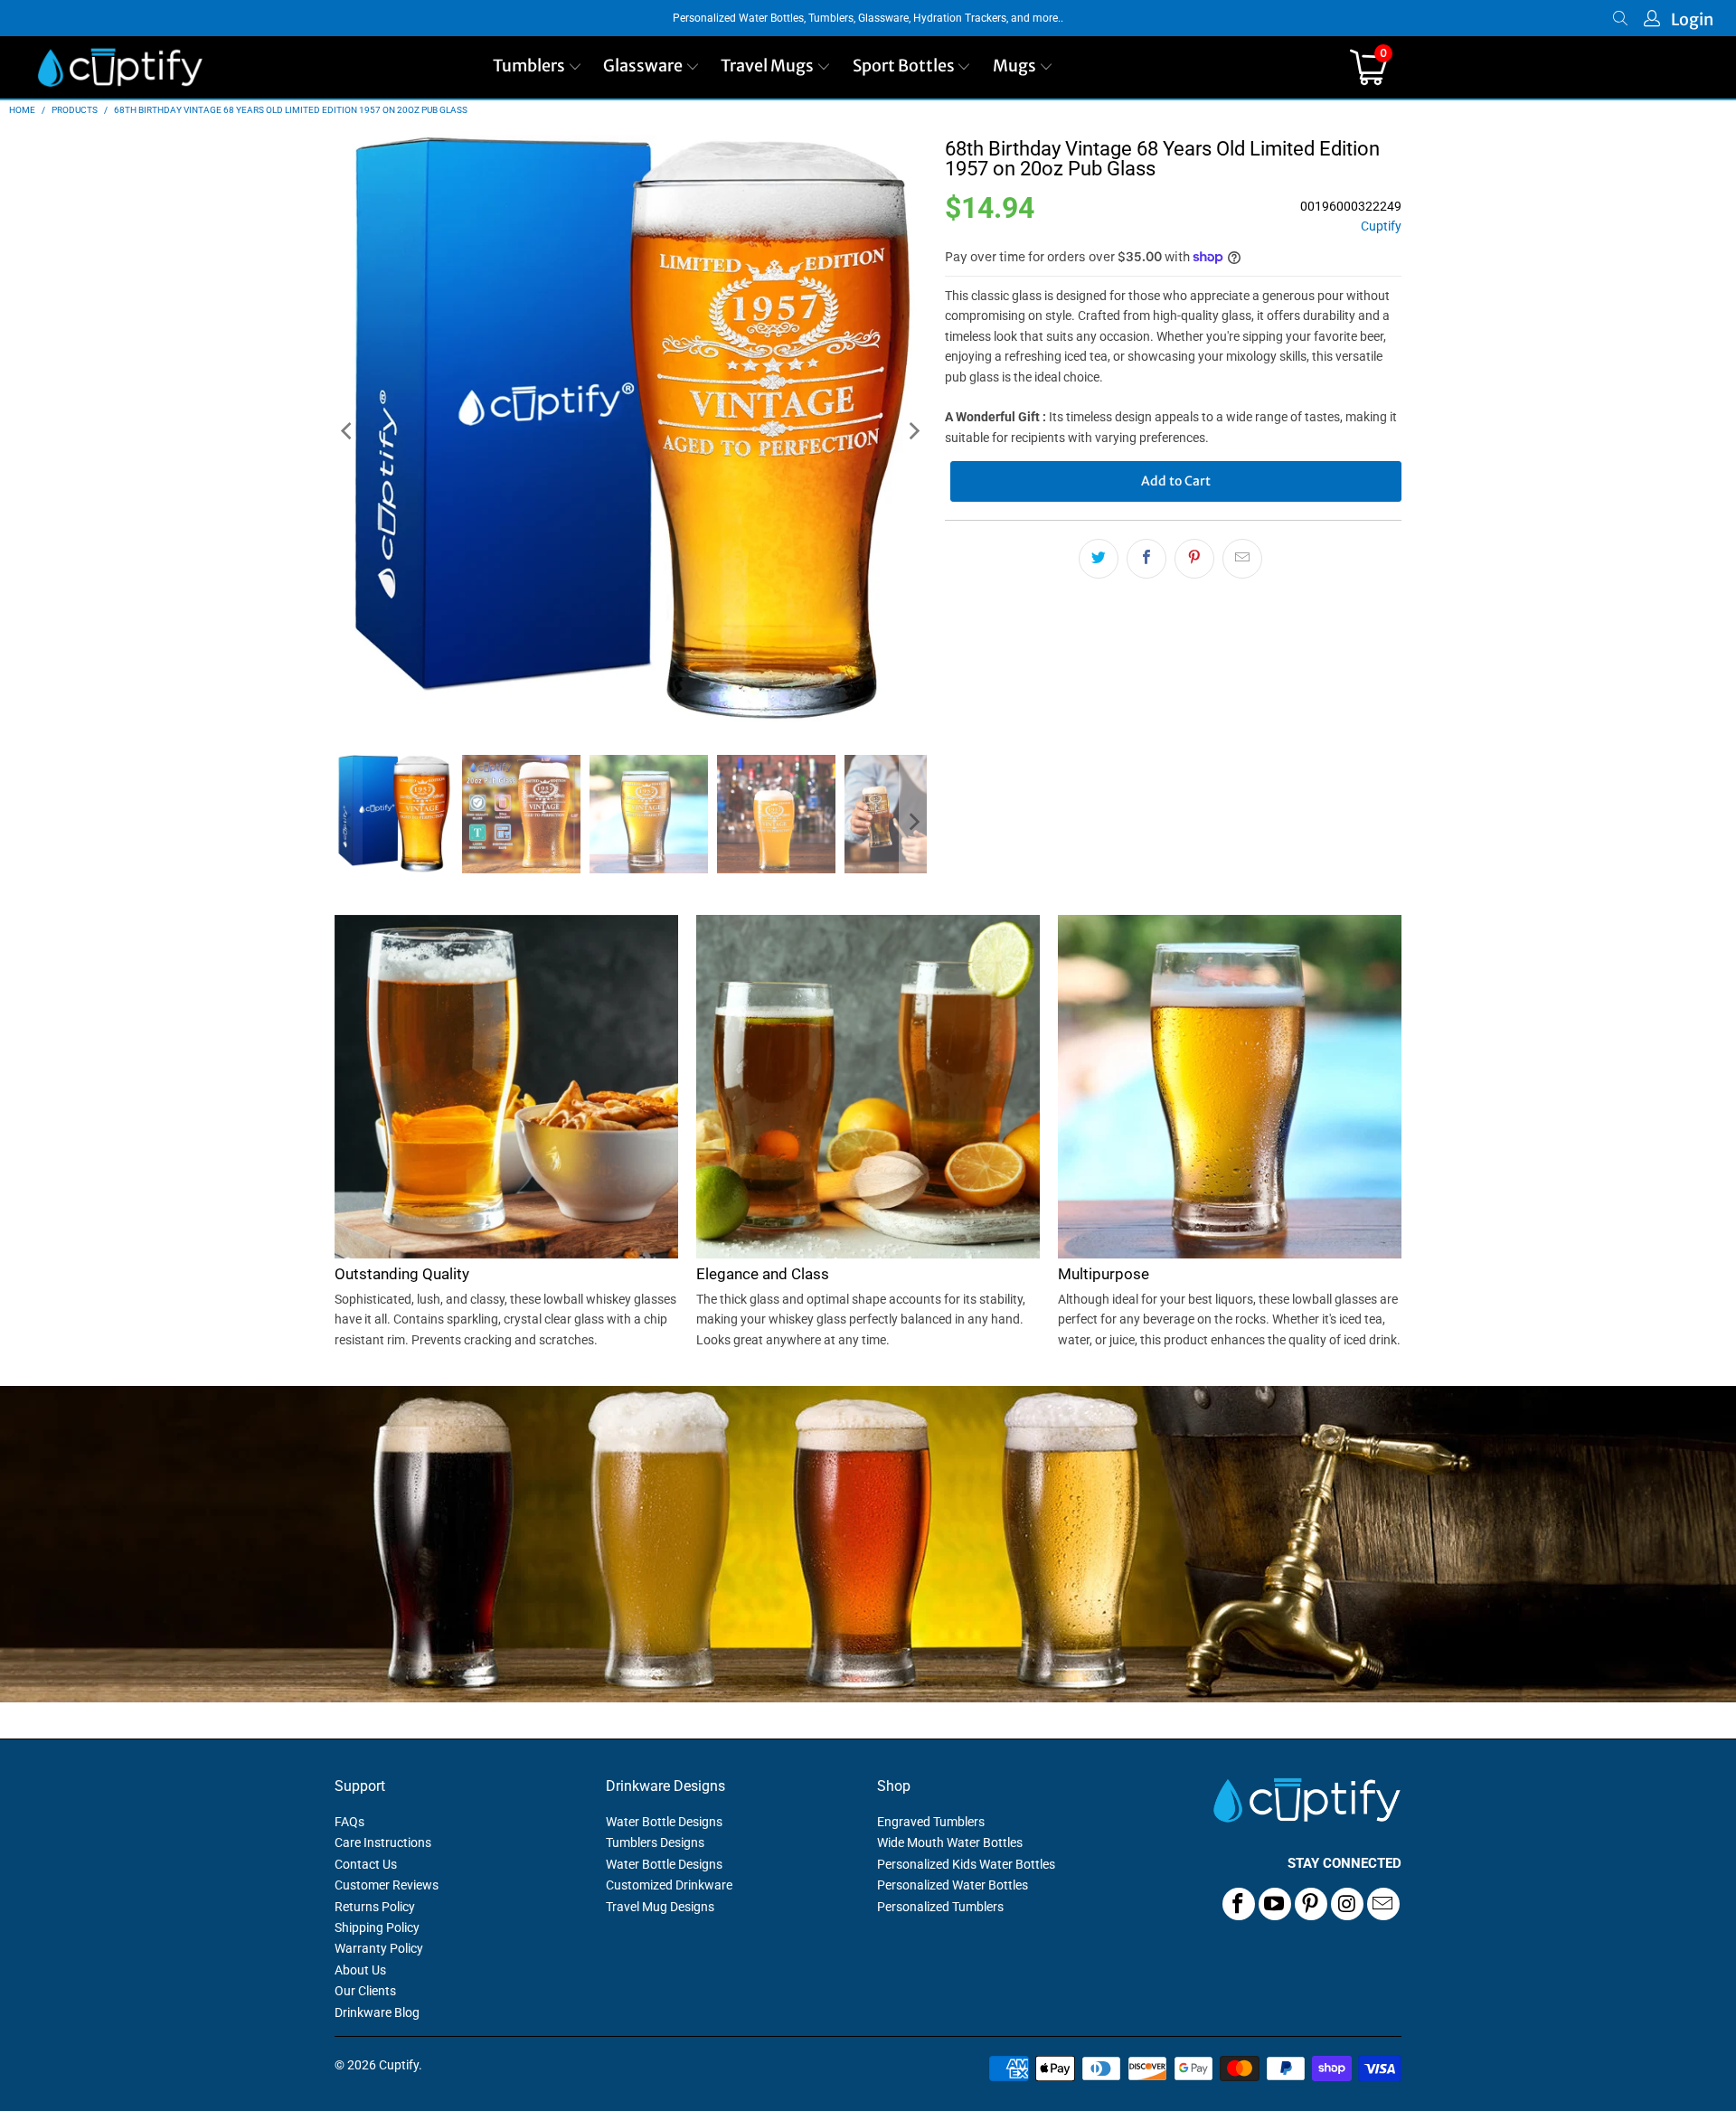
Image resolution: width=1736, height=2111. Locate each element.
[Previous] (348, 432)
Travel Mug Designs (660, 1907)
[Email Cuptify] (1383, 1904)
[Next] (913, 432)
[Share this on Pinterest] (1194, 559)
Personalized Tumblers (940, 1907)
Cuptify (1381, 226)
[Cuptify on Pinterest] (1311, 1904)
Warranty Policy (379, 1948)
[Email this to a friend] (1242, 559)
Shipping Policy (377, 1927)
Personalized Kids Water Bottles (966, 1864)
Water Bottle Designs (664, 1822)
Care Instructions (383, 1842)
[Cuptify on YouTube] (1275, 1904)
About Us (360, 1970)
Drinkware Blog (377, 2012)
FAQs (349, 1822)
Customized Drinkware (669, 1885)
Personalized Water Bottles (953, 1885)
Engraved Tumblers (931, 1822)
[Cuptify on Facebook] (1239, 1904)
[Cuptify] (120, 67)
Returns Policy (375, 1907)
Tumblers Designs (655, 1842)
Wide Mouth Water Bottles (950, 1842)
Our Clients (365, 1991)
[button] (538, 67)
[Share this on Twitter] (1099, 559)
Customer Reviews (387, 1885)
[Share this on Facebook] (1146, 559)
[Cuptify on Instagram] (1347, 1904)
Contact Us (366, 1864)
